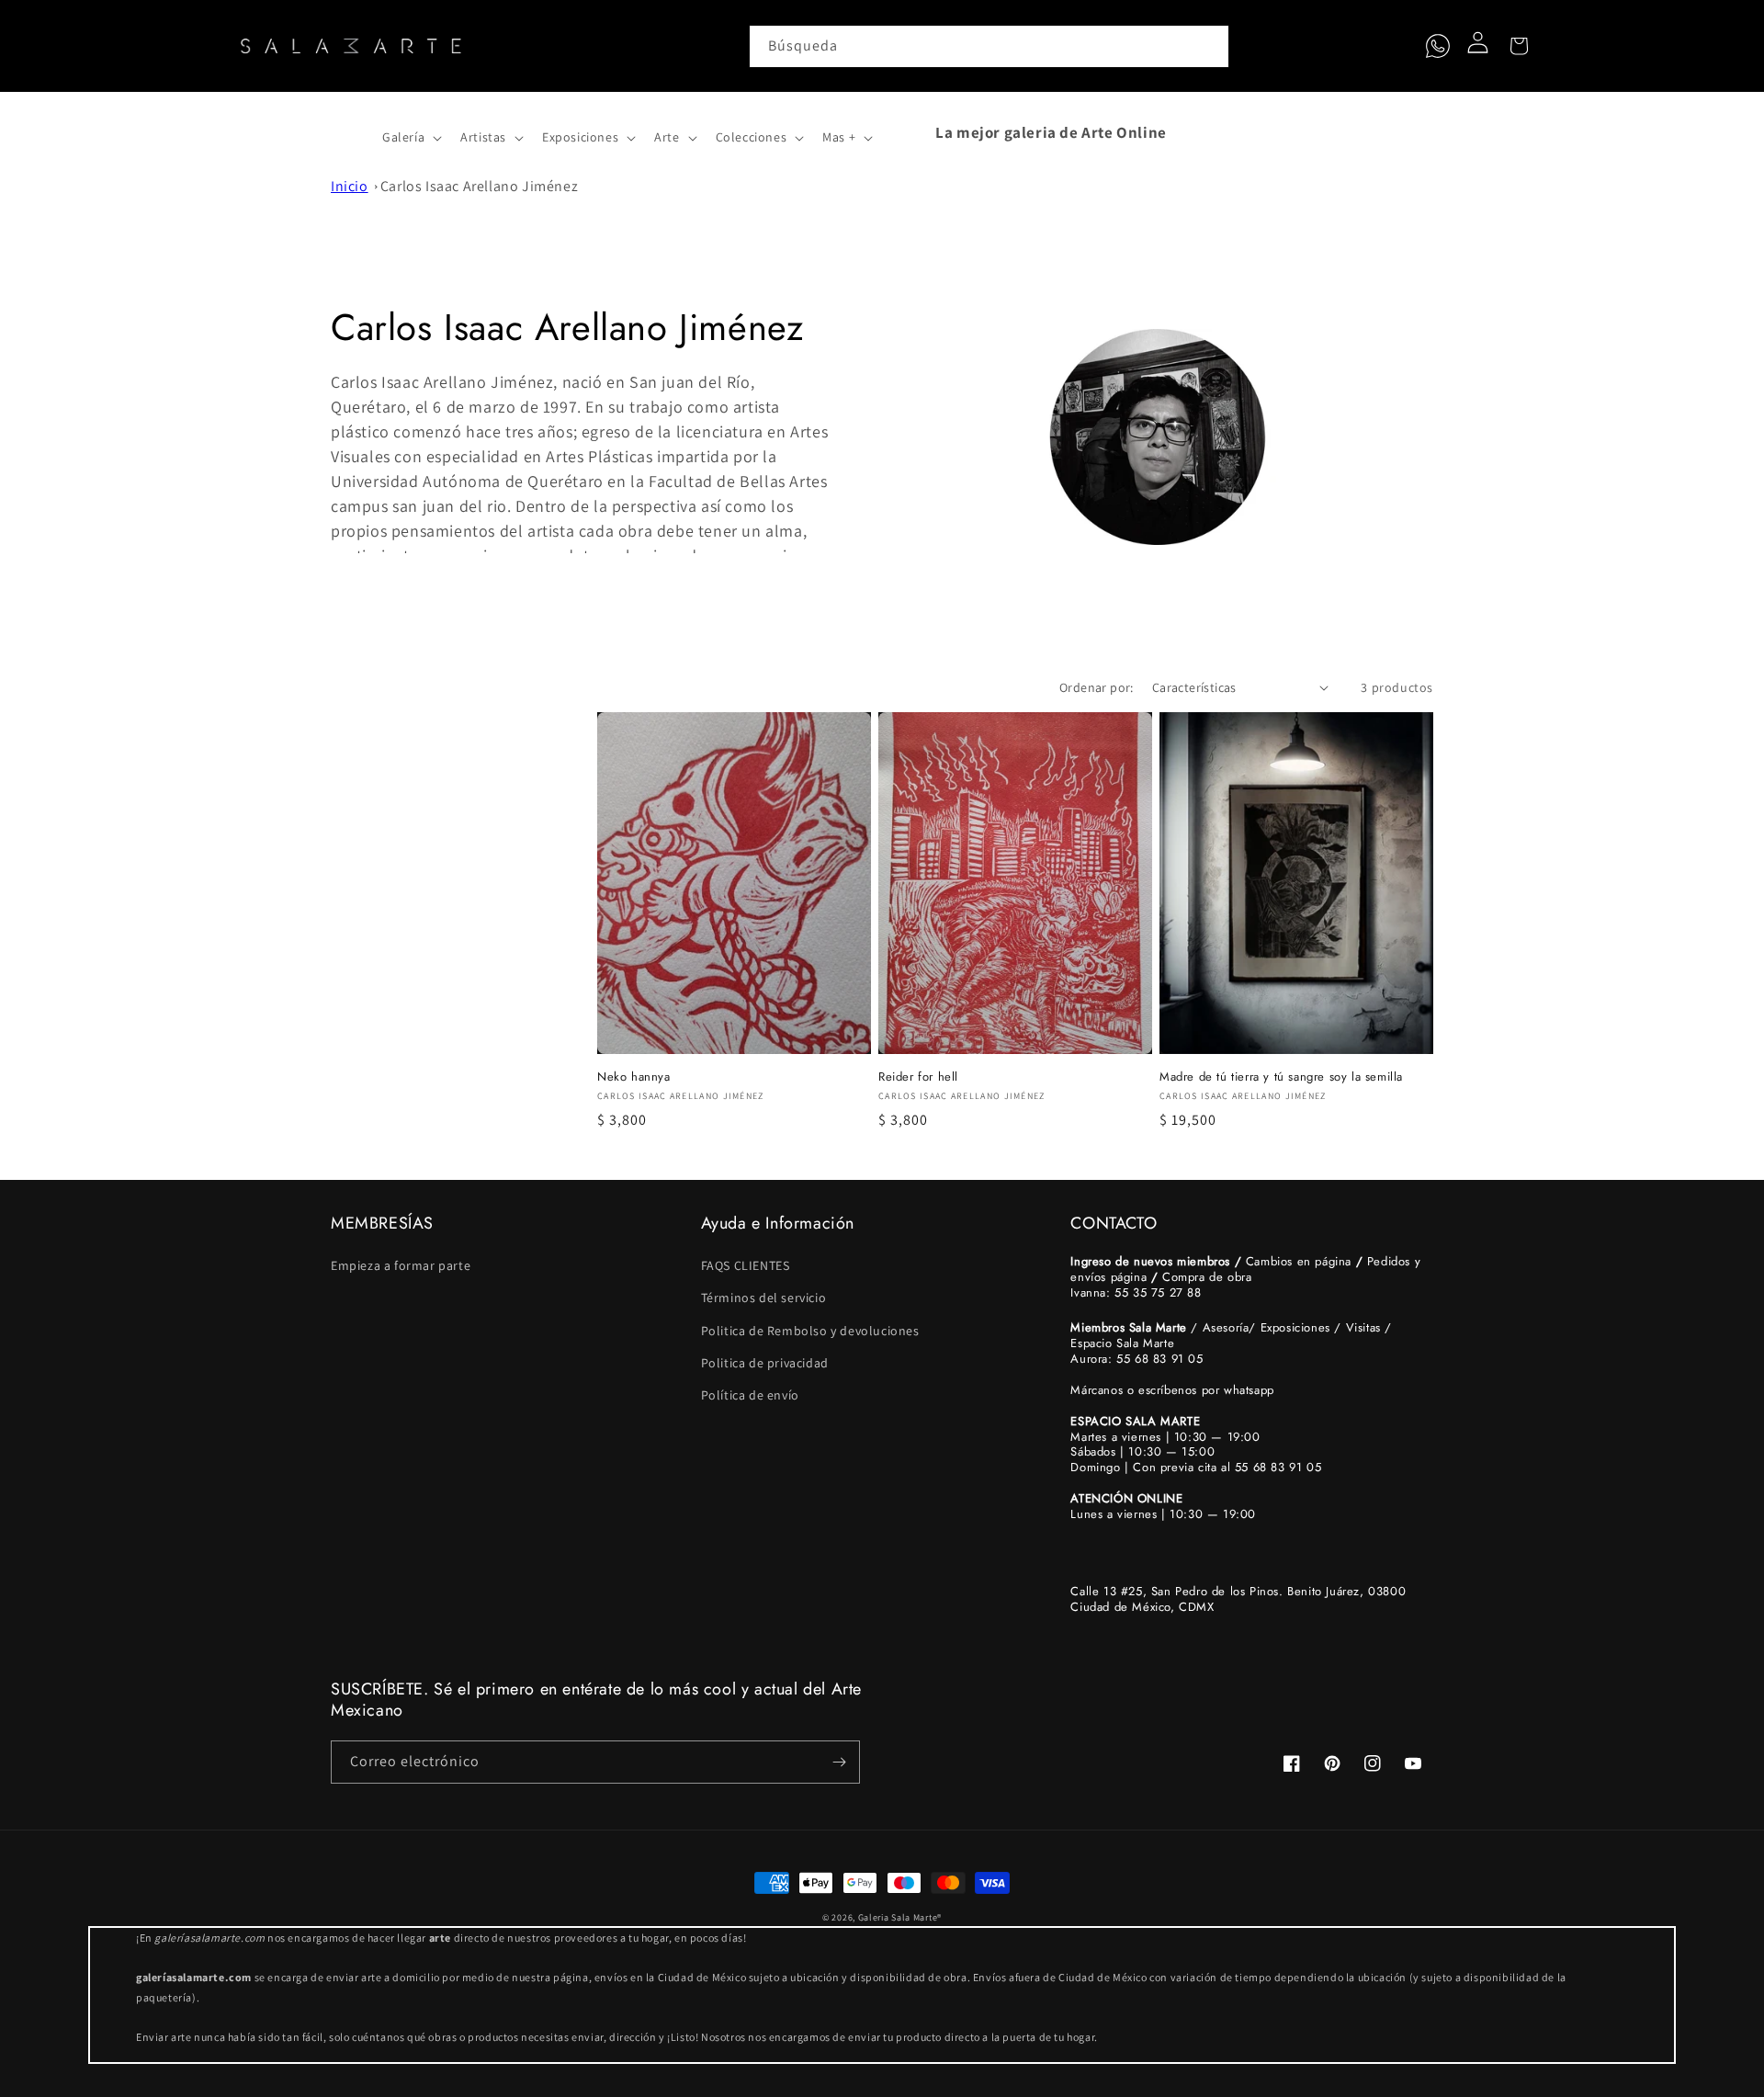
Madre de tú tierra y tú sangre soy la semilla (1281, 1077)
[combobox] (989, 46)
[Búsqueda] (1208, 46)
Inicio (350, 186)
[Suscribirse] (839, 1762)
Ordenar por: (1097, 687)
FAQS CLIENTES (746, 1265)
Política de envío (750, 1395)
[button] (351, 132)
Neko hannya (634, 1077)
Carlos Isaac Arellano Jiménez (479, 186)
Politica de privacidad (765, 1363)
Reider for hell (918, 1077)
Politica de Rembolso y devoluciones (810, 1331)
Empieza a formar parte (401, 1265)
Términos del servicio (764, 1298)
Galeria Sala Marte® (900, 1917)
